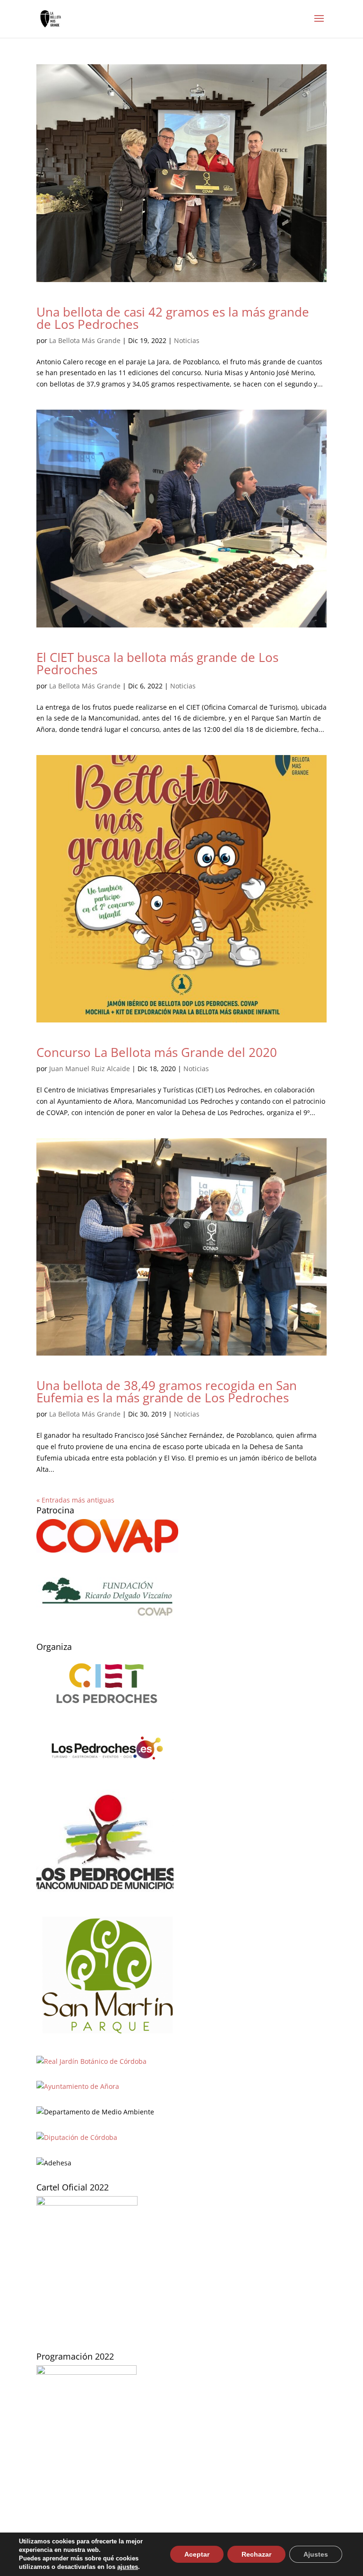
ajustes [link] (128, 2567)
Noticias (187, 340)
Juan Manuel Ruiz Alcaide (90, 1069)
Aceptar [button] (197, 2554)
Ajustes (316, 2554)
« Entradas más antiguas (75, 1500)
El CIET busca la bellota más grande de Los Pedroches (157, 663)
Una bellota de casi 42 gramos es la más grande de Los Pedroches (173, 318)
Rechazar (256, 2554)
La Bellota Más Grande (85, 340)
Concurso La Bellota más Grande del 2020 (157, 1052)
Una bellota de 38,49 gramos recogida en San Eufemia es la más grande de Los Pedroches (167, 1391)
